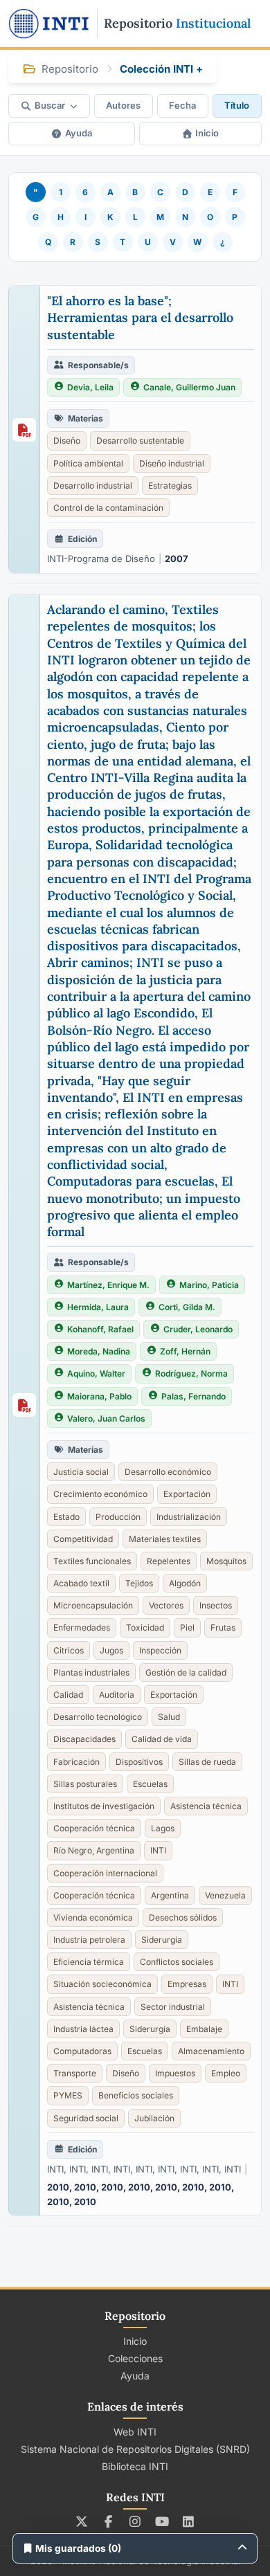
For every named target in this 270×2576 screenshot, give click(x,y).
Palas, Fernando (193, 1396)
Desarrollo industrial (93, 486)
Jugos (111, 1650)
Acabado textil (81, 1583)
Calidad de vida (162, 1739)
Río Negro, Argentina (94, 1850)
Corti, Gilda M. (187, 1307)
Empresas (187, 1984)
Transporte (75, 2073)
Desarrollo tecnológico (98, 1717)
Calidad (68, 1695)
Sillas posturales (85, 1784)
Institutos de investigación (104, 1806)
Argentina (170, 1895)
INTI (158, 1850)
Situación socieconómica (102, 1984)
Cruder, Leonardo (198, 1329)
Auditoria (117, 1695)
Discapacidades (84, 1739)
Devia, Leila (90, 387)
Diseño (67, 441)
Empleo (226, 2073)
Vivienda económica (93, 1917)
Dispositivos (139, 1762)
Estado (66, 1517)
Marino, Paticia (209, 1285)
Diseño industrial (172, 463)
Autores (123, 105)
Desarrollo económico (168, 1472)
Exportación (187, 1494)
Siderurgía (162, 1940)
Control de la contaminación (108, 508)
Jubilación (154, 2118)
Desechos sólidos (183, 1917)
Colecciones (135, 2358)
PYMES (68, 2095)
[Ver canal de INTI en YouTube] (162, 2521)
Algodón (185, 1583)
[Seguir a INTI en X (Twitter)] (82, 2521)
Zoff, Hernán (185, 1351)
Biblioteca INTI (135, 2466)
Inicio (207, 133)
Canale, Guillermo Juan (189, 387)
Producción (118, 1517)
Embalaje (204, 2029)
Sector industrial (173, 2007)
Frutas (223, 1627)
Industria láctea (83, 2029)
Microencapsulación (93, 1605)
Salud (169, 1717)
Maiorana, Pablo (99, 1396)
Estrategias (170, 486)
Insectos (216, 1605)
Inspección (160, 1650)
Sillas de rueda (207, 1762)
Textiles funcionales (92, 1561)
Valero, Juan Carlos (106, 1418)
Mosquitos (226, 1561)
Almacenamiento (211, 2051)
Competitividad (83, 1539)
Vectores (166, 1605)
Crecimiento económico (100, 1494)
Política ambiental (88, 463)
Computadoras (82, 2051)
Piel (187, 1627)
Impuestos (175, 2073)
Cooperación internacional (105, 1873)
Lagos (163, 1828)
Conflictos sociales (177, 1962)
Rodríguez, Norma (191, 1373)
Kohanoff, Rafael (100, 1329)
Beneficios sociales (136, 2095)
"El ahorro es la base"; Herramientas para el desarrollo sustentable (140, 318)
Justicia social (81, 1472)
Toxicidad (145, 1627)
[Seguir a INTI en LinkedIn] (189, 2521)
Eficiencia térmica (89, 1962)
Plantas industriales (91, 1672)
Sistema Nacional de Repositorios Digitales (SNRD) (135, 2449)
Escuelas (150, 1784)
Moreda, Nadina (99, 1351)
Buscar (50, 105)
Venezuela (225, 1895)
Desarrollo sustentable (140, 441)
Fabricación (76, 1762)
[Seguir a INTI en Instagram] (135, 2521)
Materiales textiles (165, 1539)
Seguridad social (86, 2118)
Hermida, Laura (98, 1307)
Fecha (182, 105)
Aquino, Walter (96, 1373)
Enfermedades (82, 1627)
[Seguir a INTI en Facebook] (108, 2521)
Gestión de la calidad (186, 1672)
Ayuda (79, 133)
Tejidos (139, 1583)
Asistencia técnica (206, 1806)
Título (237, 105)
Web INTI (135, 2432)
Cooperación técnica (94, 1828)
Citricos (69, 1650)
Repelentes (169, 1561)
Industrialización (189, 1517)
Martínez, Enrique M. (108, 1285)
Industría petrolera (89, 1940)
